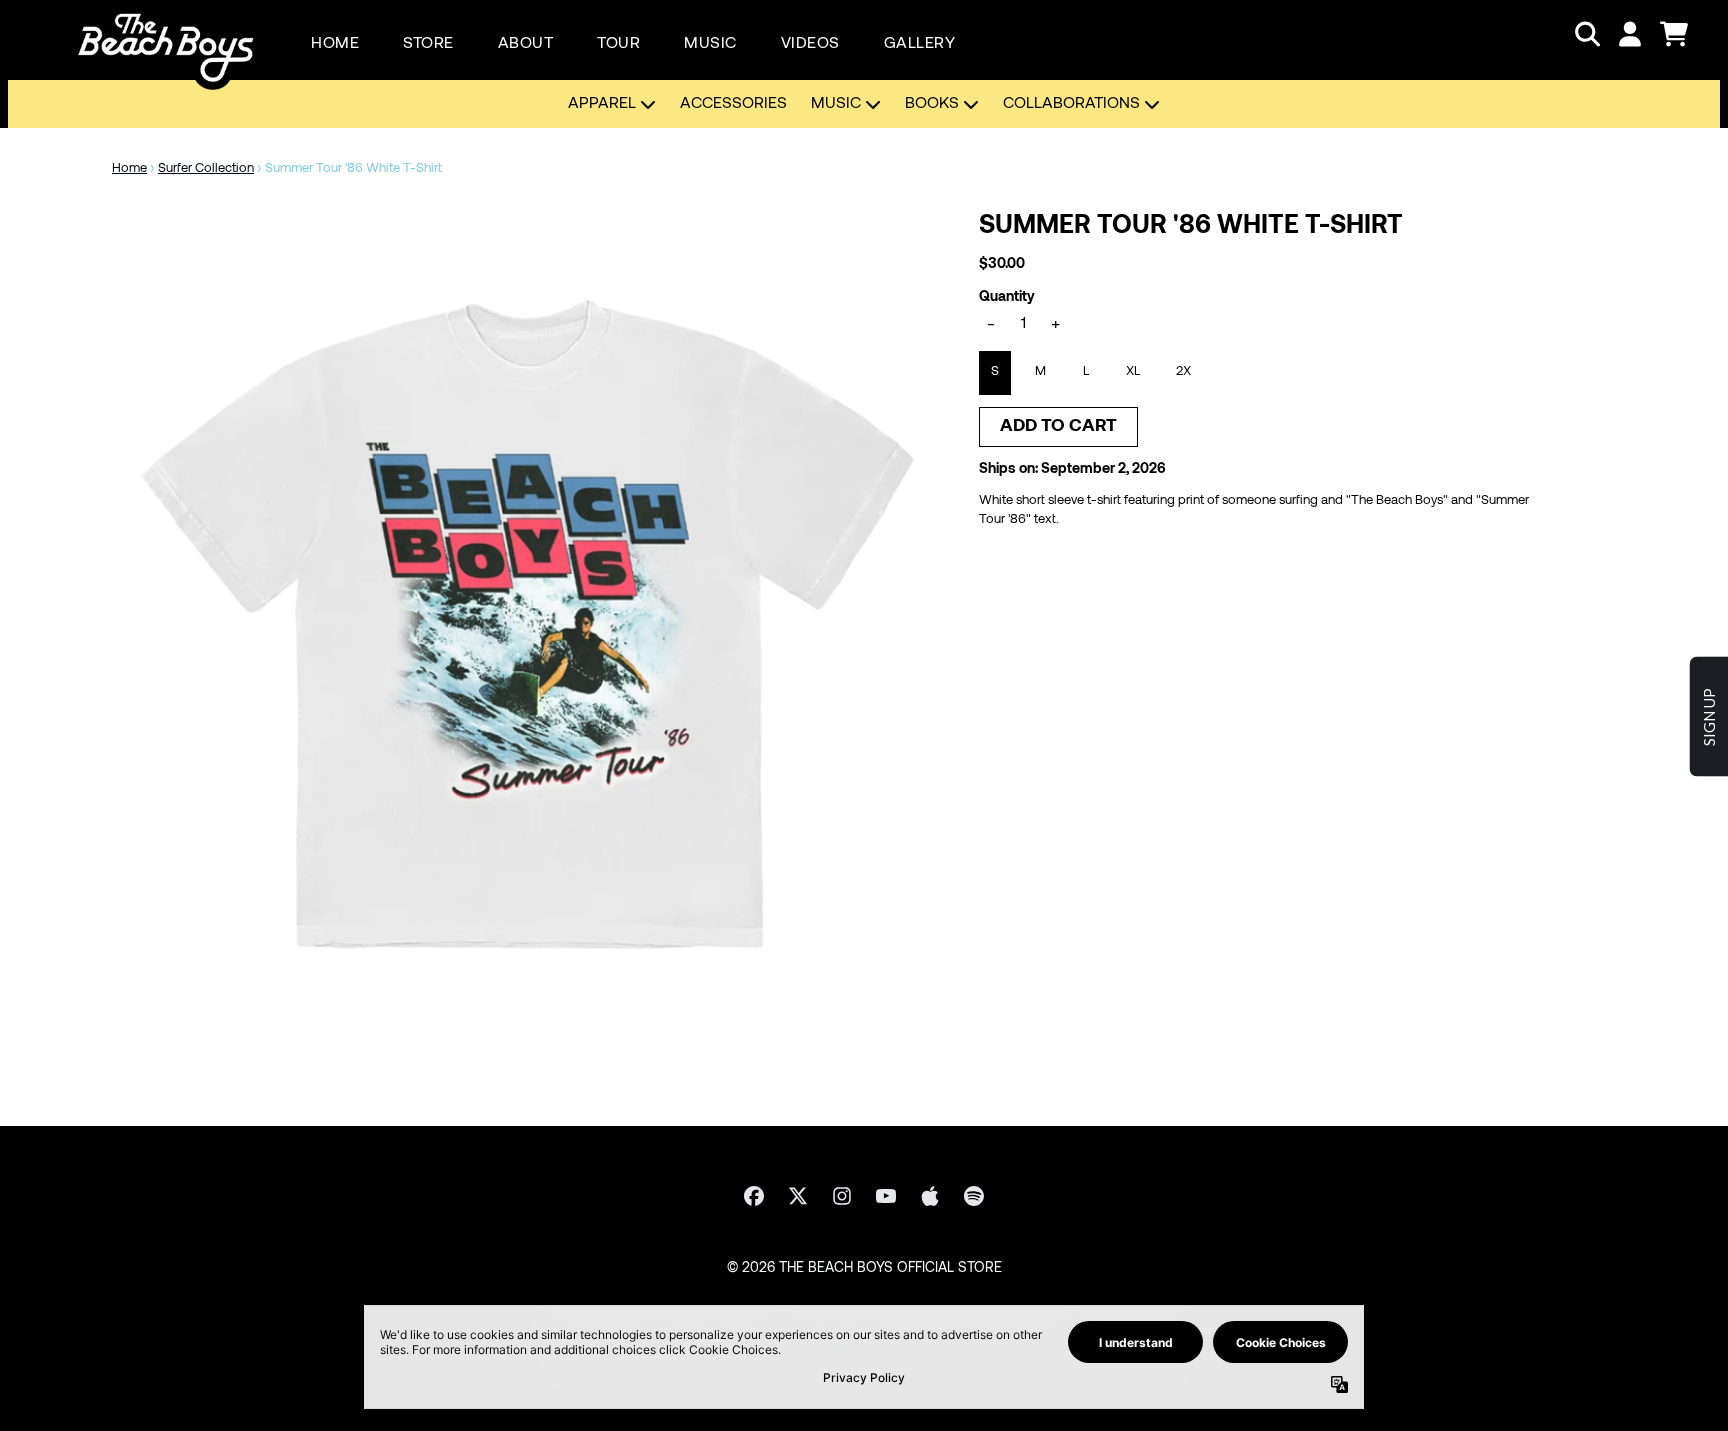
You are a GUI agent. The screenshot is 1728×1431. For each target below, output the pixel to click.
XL (1133, 372)
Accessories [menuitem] (733, 104)
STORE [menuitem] (428, 44)
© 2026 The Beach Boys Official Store (864, 1268)
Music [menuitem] (836, 104)
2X (1183, 372)
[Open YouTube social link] (886, 1196)
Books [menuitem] (932, 104)
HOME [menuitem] (335, 44)
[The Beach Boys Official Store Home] (166, 34)
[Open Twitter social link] (798, 1196)
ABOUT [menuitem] (526, 44)
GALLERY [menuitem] (920, 44)
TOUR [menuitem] (618, 44)
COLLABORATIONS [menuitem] (1071, 104)
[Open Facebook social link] (754, 1196)
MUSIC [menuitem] (710, 44)
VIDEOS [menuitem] (810, 44)
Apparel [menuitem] (602, 104)
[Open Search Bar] (1586, 34)
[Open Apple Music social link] (930, 1196)
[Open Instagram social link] (842, 1196)
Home (129, 169)
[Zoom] (525, 624)
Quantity (1007, 297)
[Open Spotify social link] (974, 1196)
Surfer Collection (206, 169)
